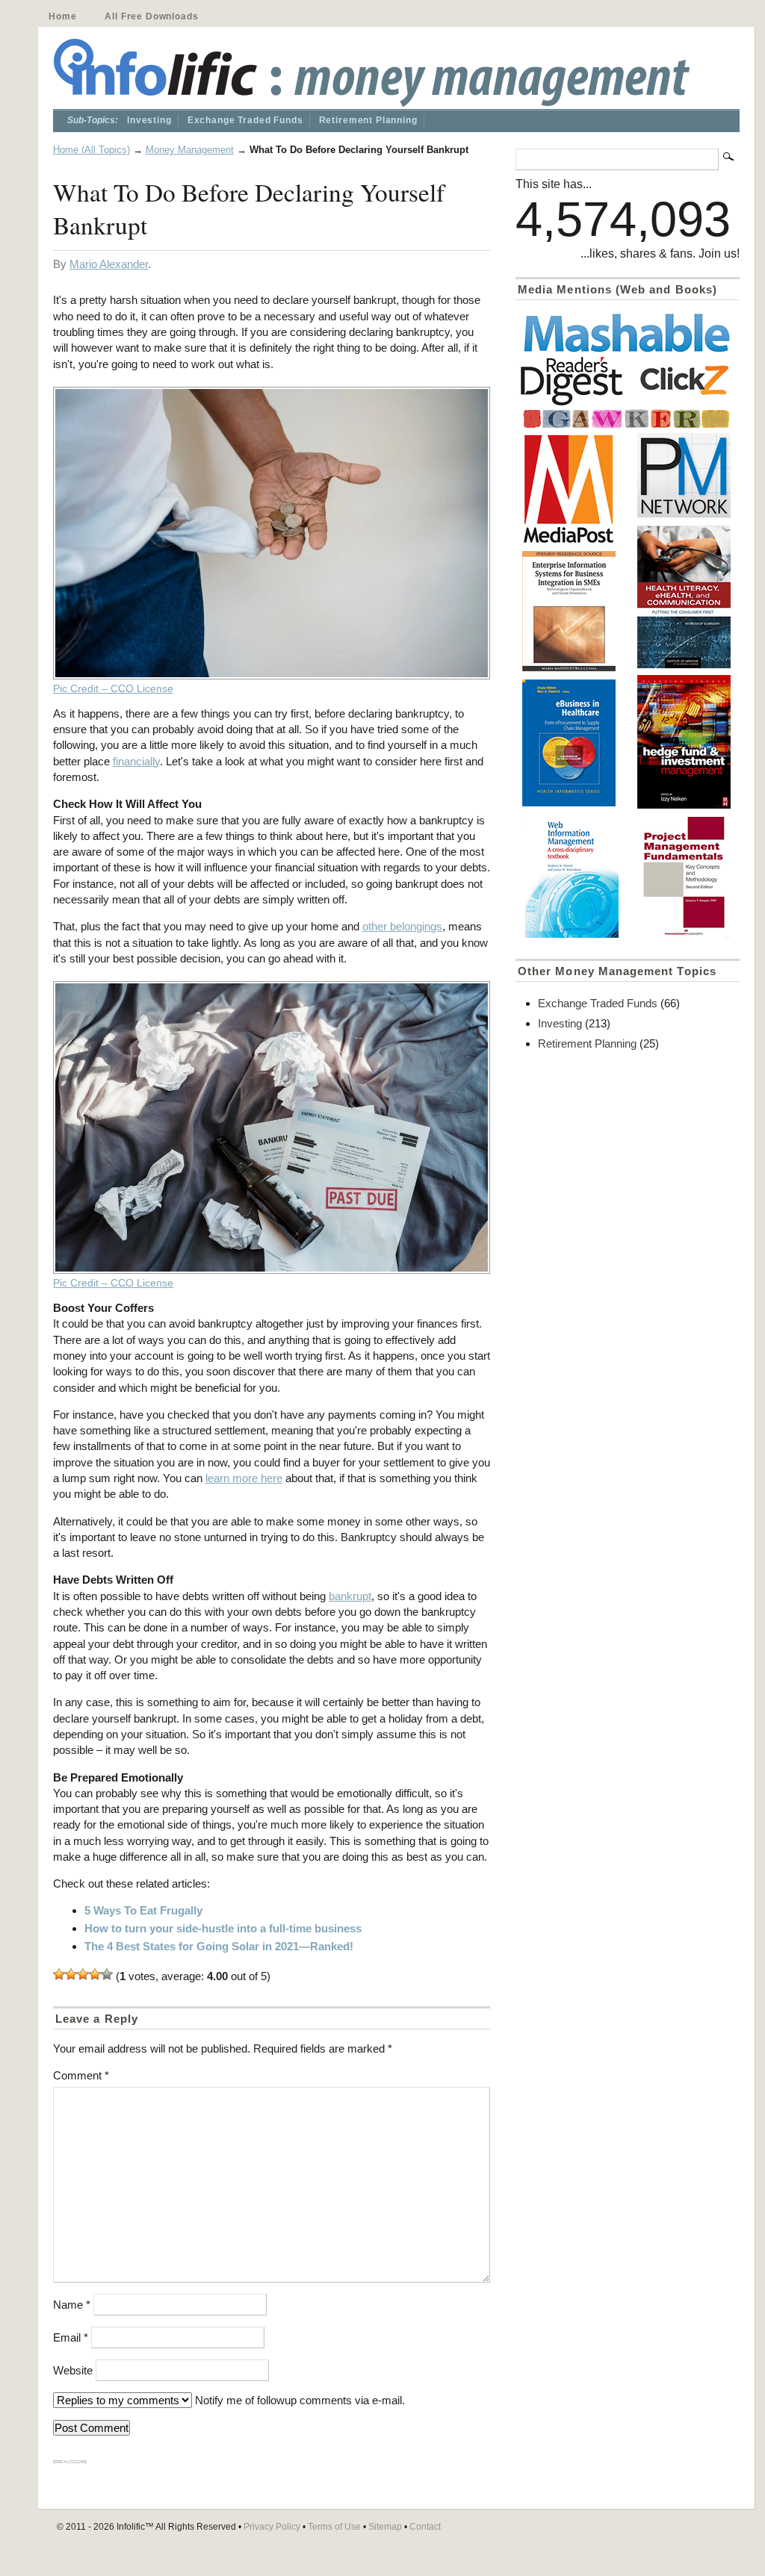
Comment (81, 2075)
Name (72, 2305)
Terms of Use (334, 2527)
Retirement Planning (368, 120)
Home (62, 16)
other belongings (402, 926)
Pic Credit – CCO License (113, 689)
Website (73, 2370)
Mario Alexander (109, 264)
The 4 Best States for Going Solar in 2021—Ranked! (219, 1946)
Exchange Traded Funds (245, 120)
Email (71, 2337)
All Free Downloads (151, 16)
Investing (149, 120)
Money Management (190, 150)
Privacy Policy (272, 2527)
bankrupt (350, 1596)
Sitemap (385, 2527)
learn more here (244, 1478)
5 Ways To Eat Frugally (143, 1910)
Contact (425, 2527)
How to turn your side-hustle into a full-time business (223, 1928)
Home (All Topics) (92, 150)
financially (136, 761)
